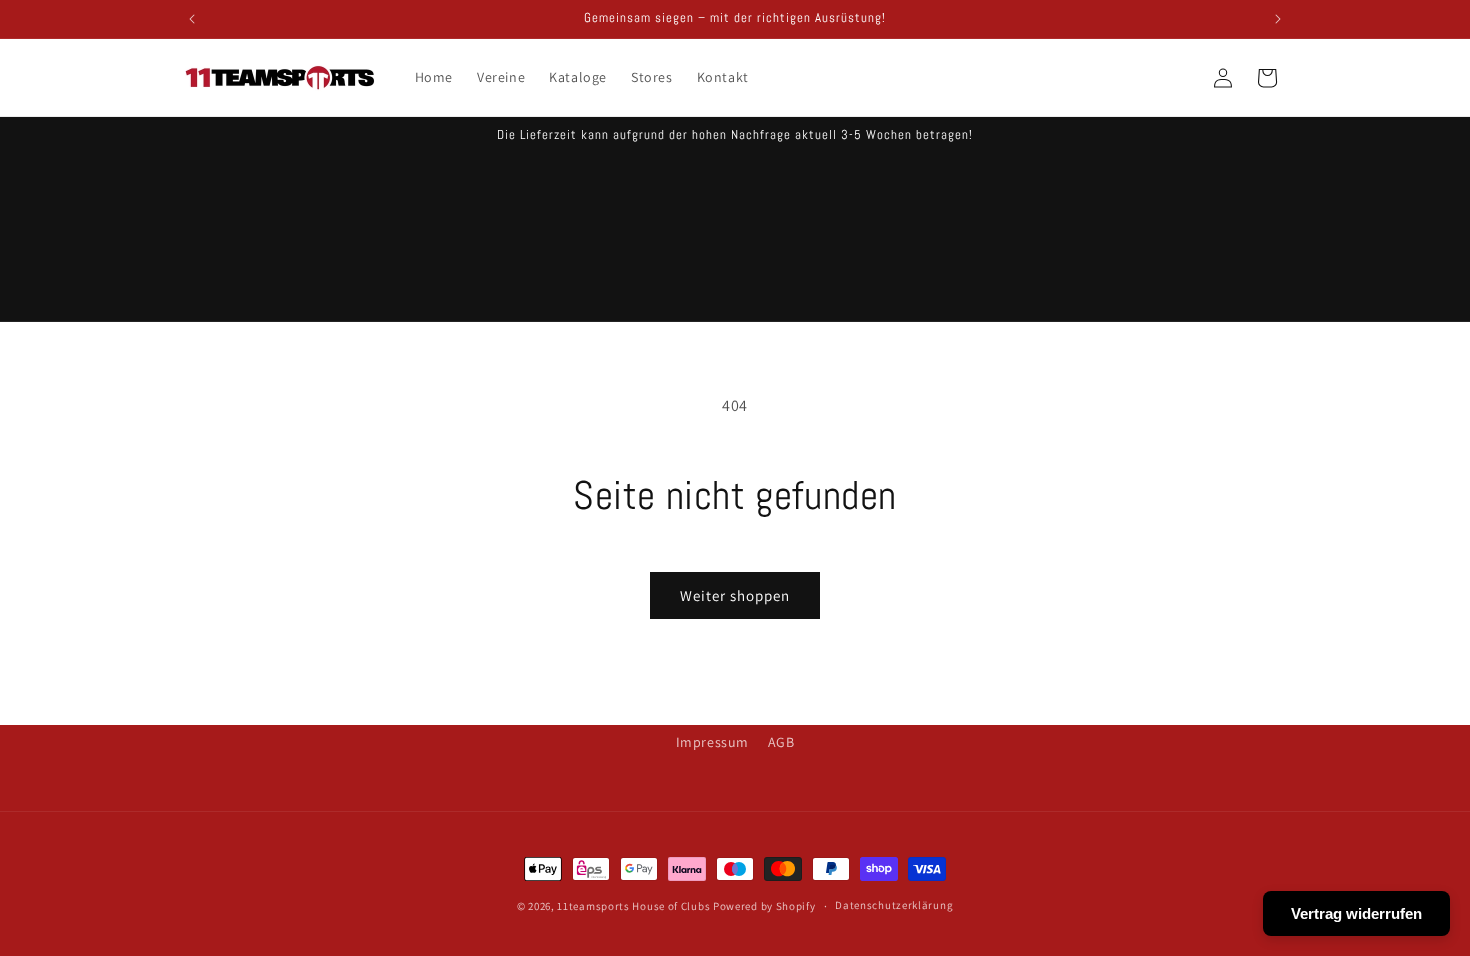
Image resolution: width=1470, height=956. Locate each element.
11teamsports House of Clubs (633, 906)
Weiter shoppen (735, 595)
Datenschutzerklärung (894, 905)
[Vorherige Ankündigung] (192, 19)
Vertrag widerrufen (1356, 913)
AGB (781, 742)
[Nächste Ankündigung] (1278, 19)
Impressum (712, 742)
